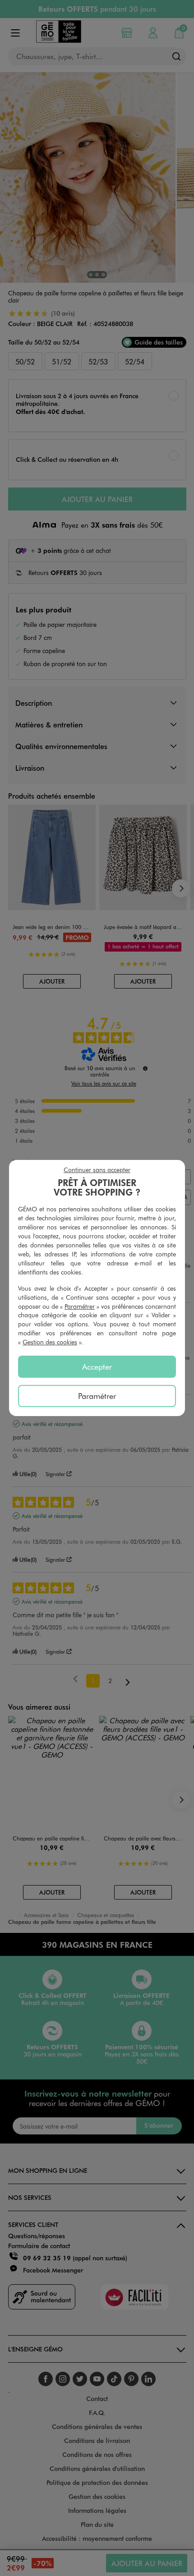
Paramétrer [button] (80, 1306)
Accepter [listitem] (97, 1366)
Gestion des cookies (50, 1342)
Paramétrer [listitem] (97, 1396)
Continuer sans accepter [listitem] (97, 1170)
